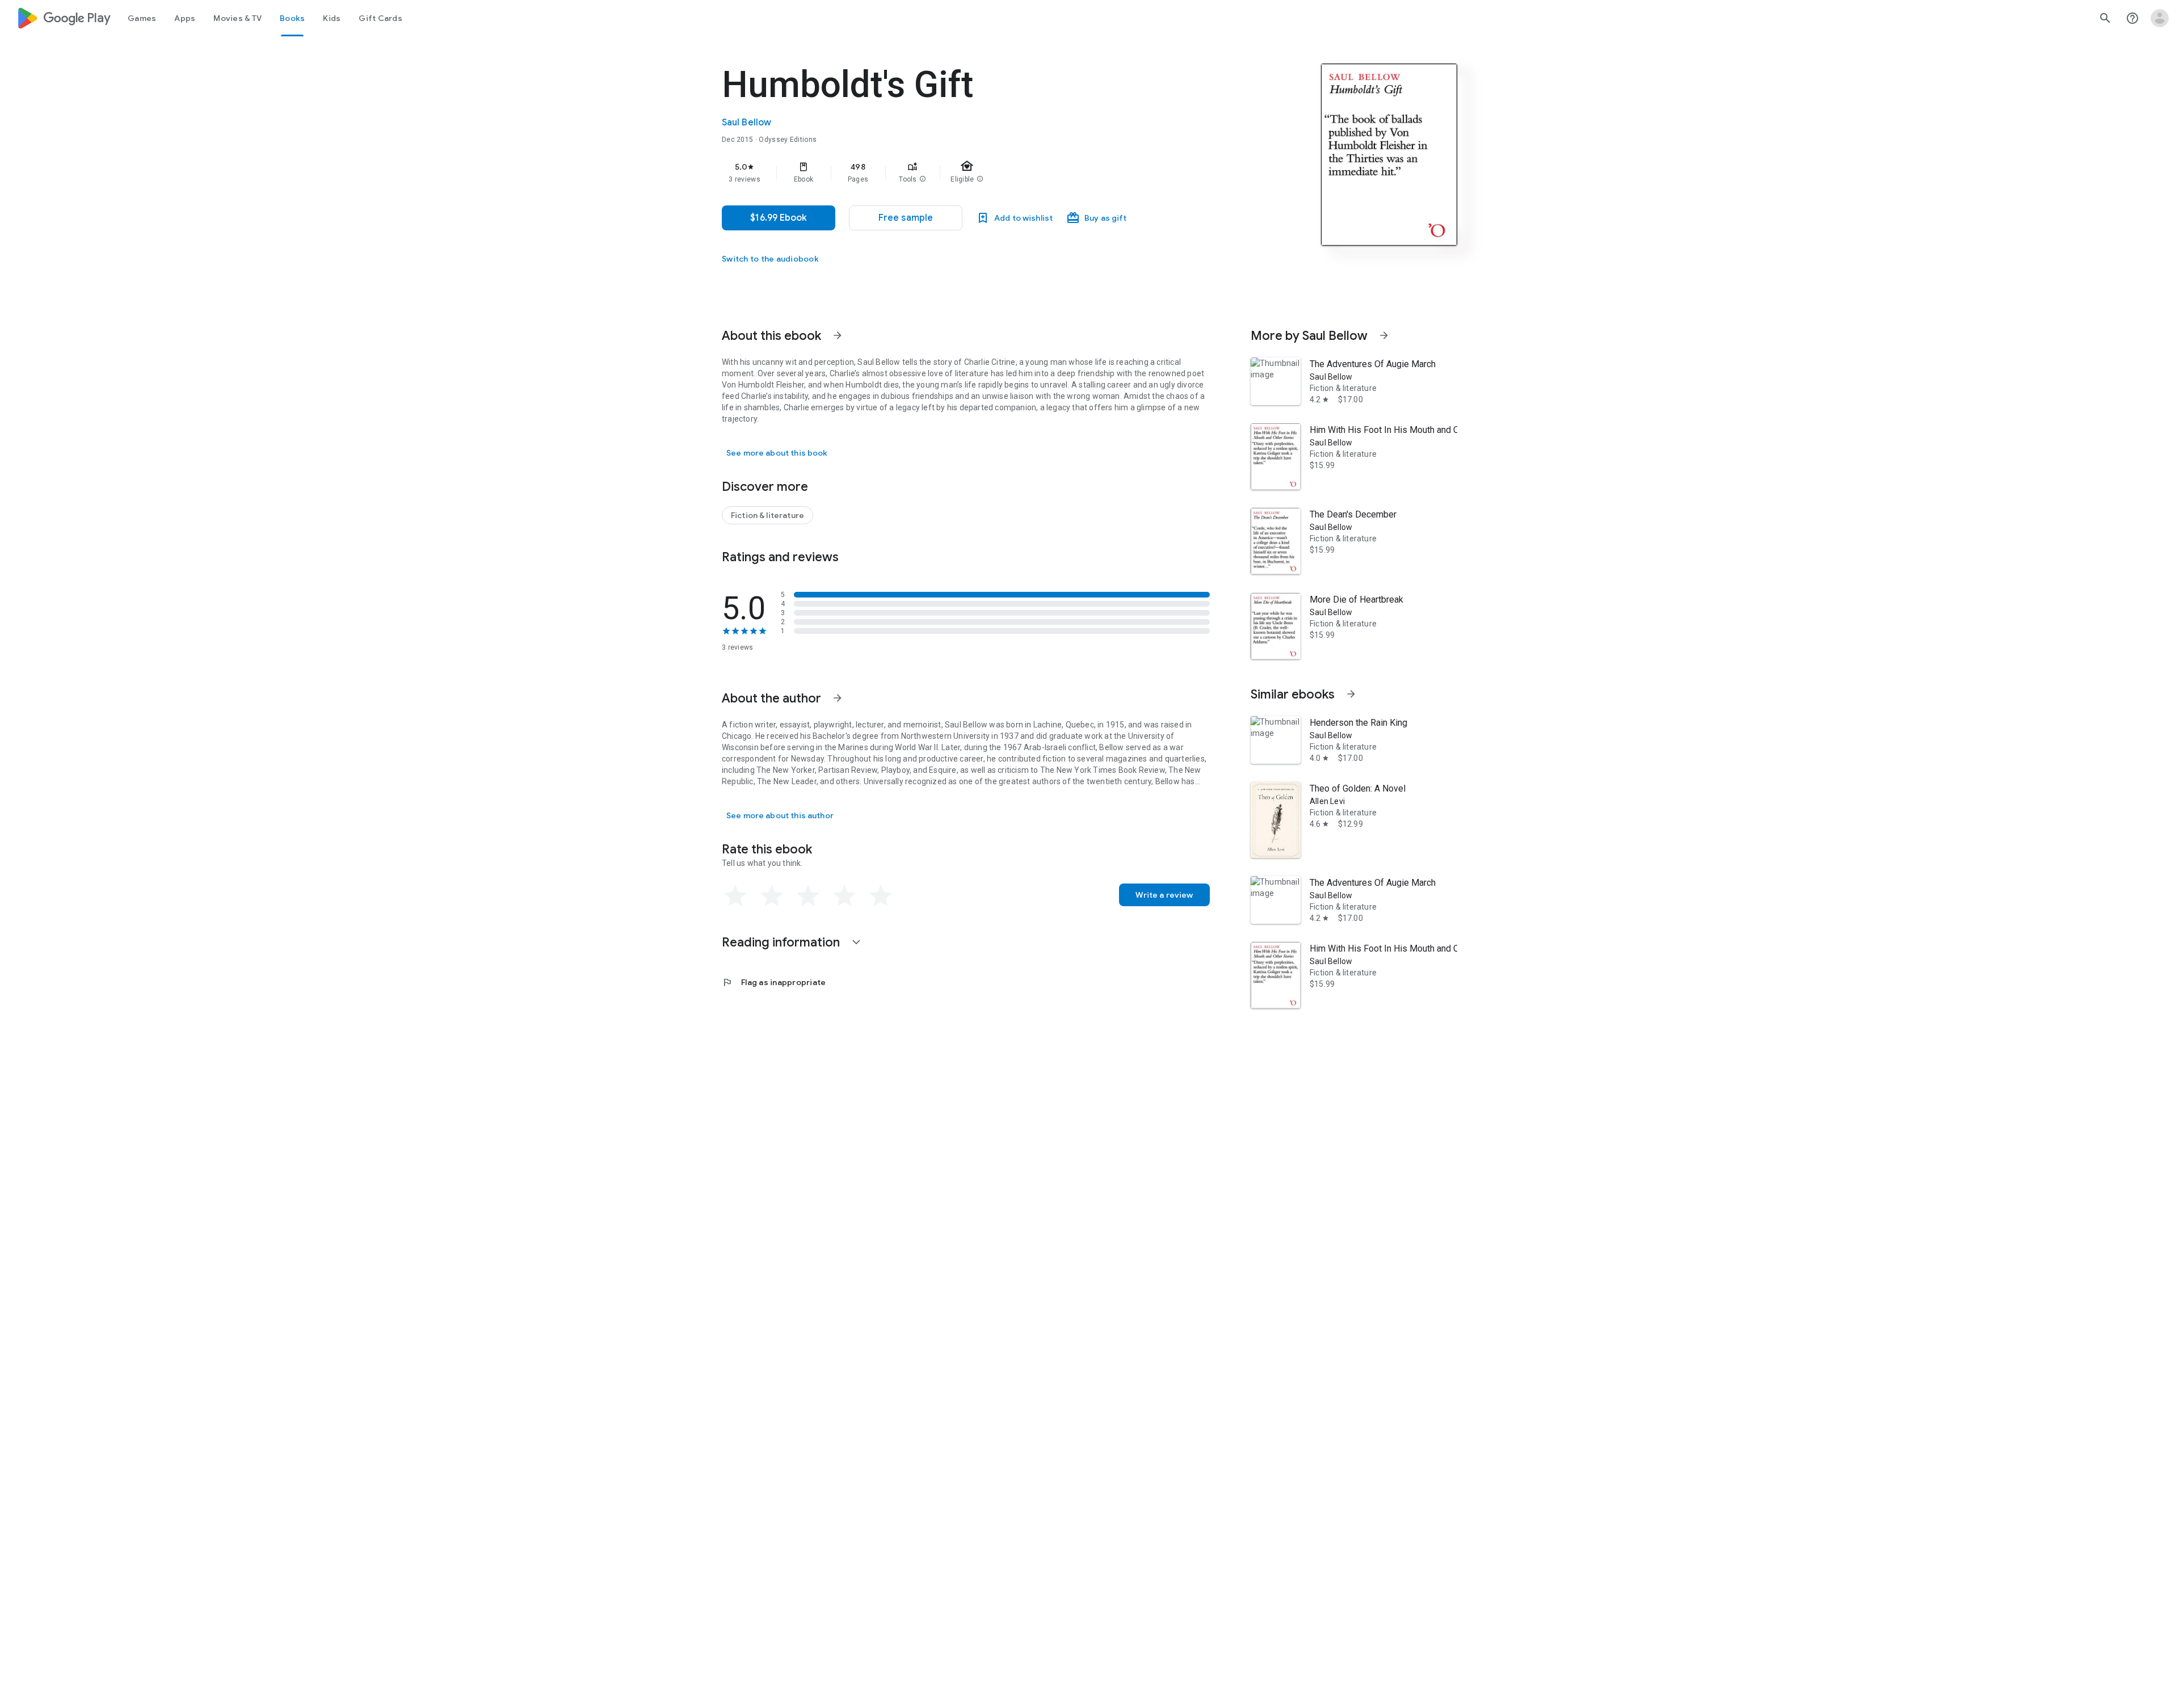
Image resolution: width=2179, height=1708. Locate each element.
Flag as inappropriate (774, 982)
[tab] (142, 18)
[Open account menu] (2160, 18)
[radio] (735, 896)
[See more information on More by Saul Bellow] (1384, 335)
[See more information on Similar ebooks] (1351, 694)
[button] (923, 179)
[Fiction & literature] (767, 515)
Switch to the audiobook (770, 259)
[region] (949, 173)
